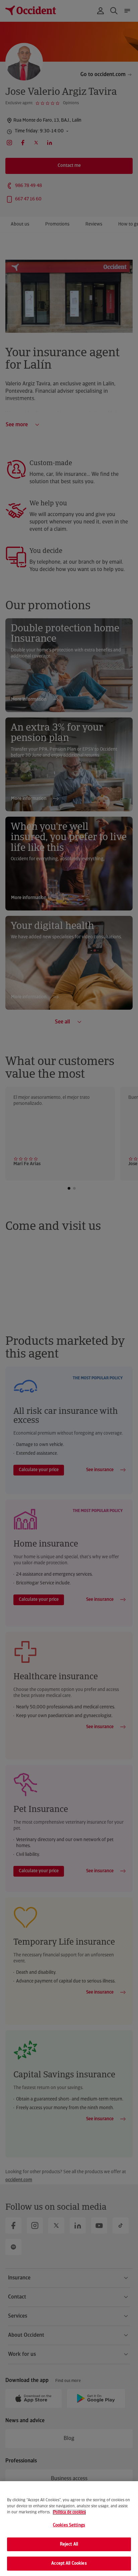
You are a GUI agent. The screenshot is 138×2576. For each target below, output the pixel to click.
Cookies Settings (69, 2525)
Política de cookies (69, 2512)
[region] (69, 2529)
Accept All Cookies (69, 2563)
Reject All (69, 2544)
